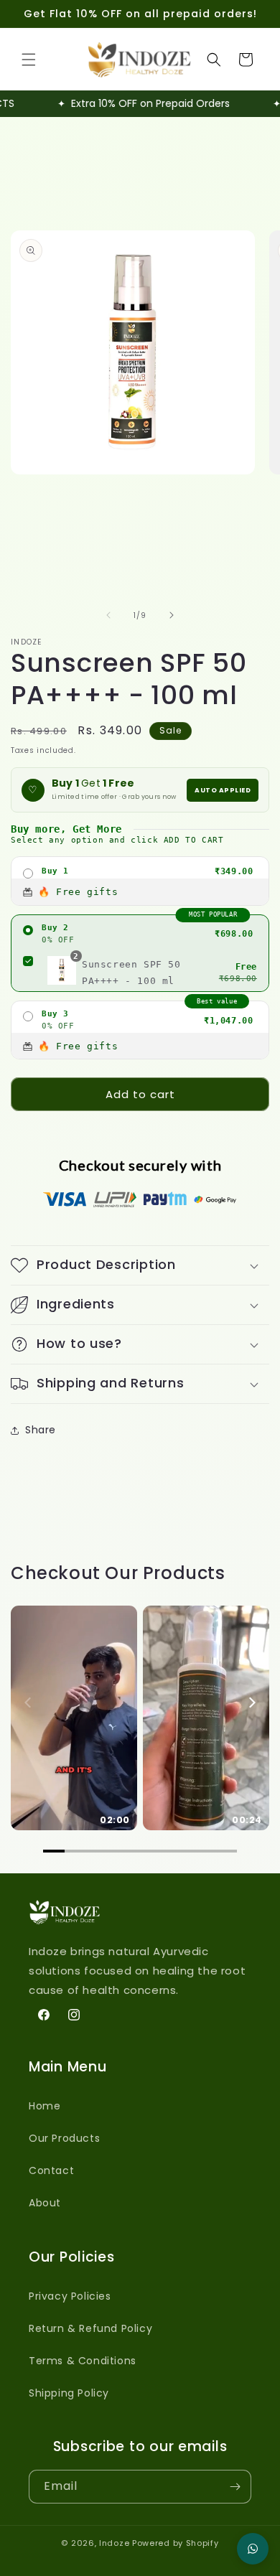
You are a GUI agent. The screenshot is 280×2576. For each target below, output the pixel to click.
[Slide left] (108, 615)
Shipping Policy (69, 2393)
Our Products (64, 2138)
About (45, 2203)
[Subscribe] (235, 2487)
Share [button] (41, 1430)
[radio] (140, 881)
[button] (29, 60)
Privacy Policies (70, 2296)
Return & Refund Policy (90, 2328)
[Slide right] (172, 615)
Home (45, 2106)
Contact (51, 2170)
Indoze (114, 2543)
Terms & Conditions (83, 2361)
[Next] (251, 1702)
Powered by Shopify (176, 2543)
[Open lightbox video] (74, 1718)
